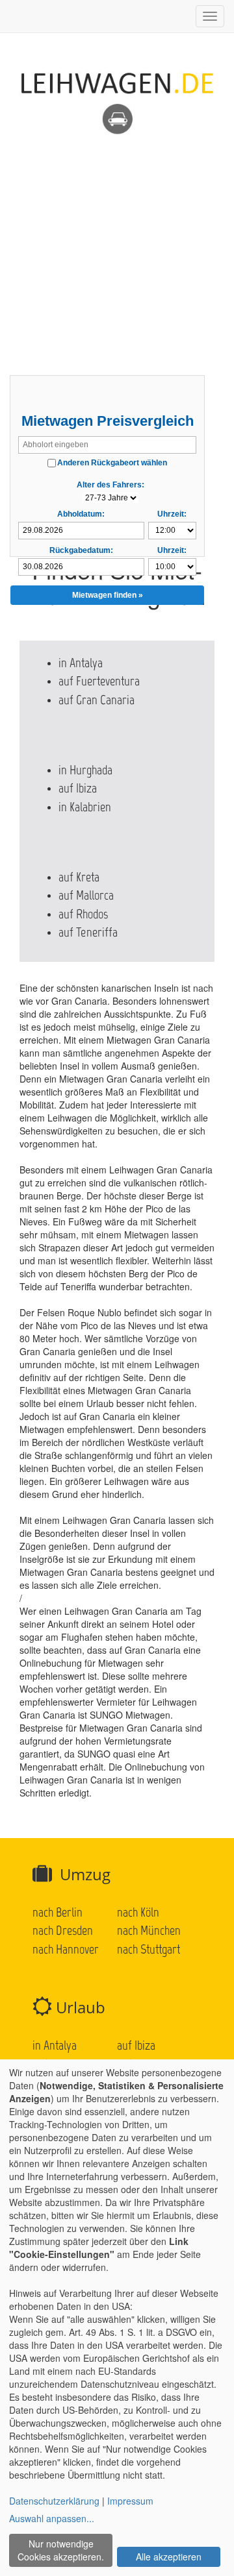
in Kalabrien (85, 807)
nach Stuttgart (149, 1949)
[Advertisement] (117, 252)
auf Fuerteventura (99, 681)
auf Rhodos (83, 914)
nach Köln (138, 1912)
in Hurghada (85, 770)
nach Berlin (58, 1912)
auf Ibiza (78, 788)
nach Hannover (66, 1949)
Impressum (130, 2501)
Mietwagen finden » (108, 595)
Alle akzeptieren (169, 2557)
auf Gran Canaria (97, 700)
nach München (149, 1930)
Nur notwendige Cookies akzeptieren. (61, 2550)
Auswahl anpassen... (52, 2518)
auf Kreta (79, 877)
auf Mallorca (86, 895)
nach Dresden (63, 1930)
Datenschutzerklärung (54, 2501)
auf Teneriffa (88, 932)
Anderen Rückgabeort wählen (112, 463)
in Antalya (81, 663)
